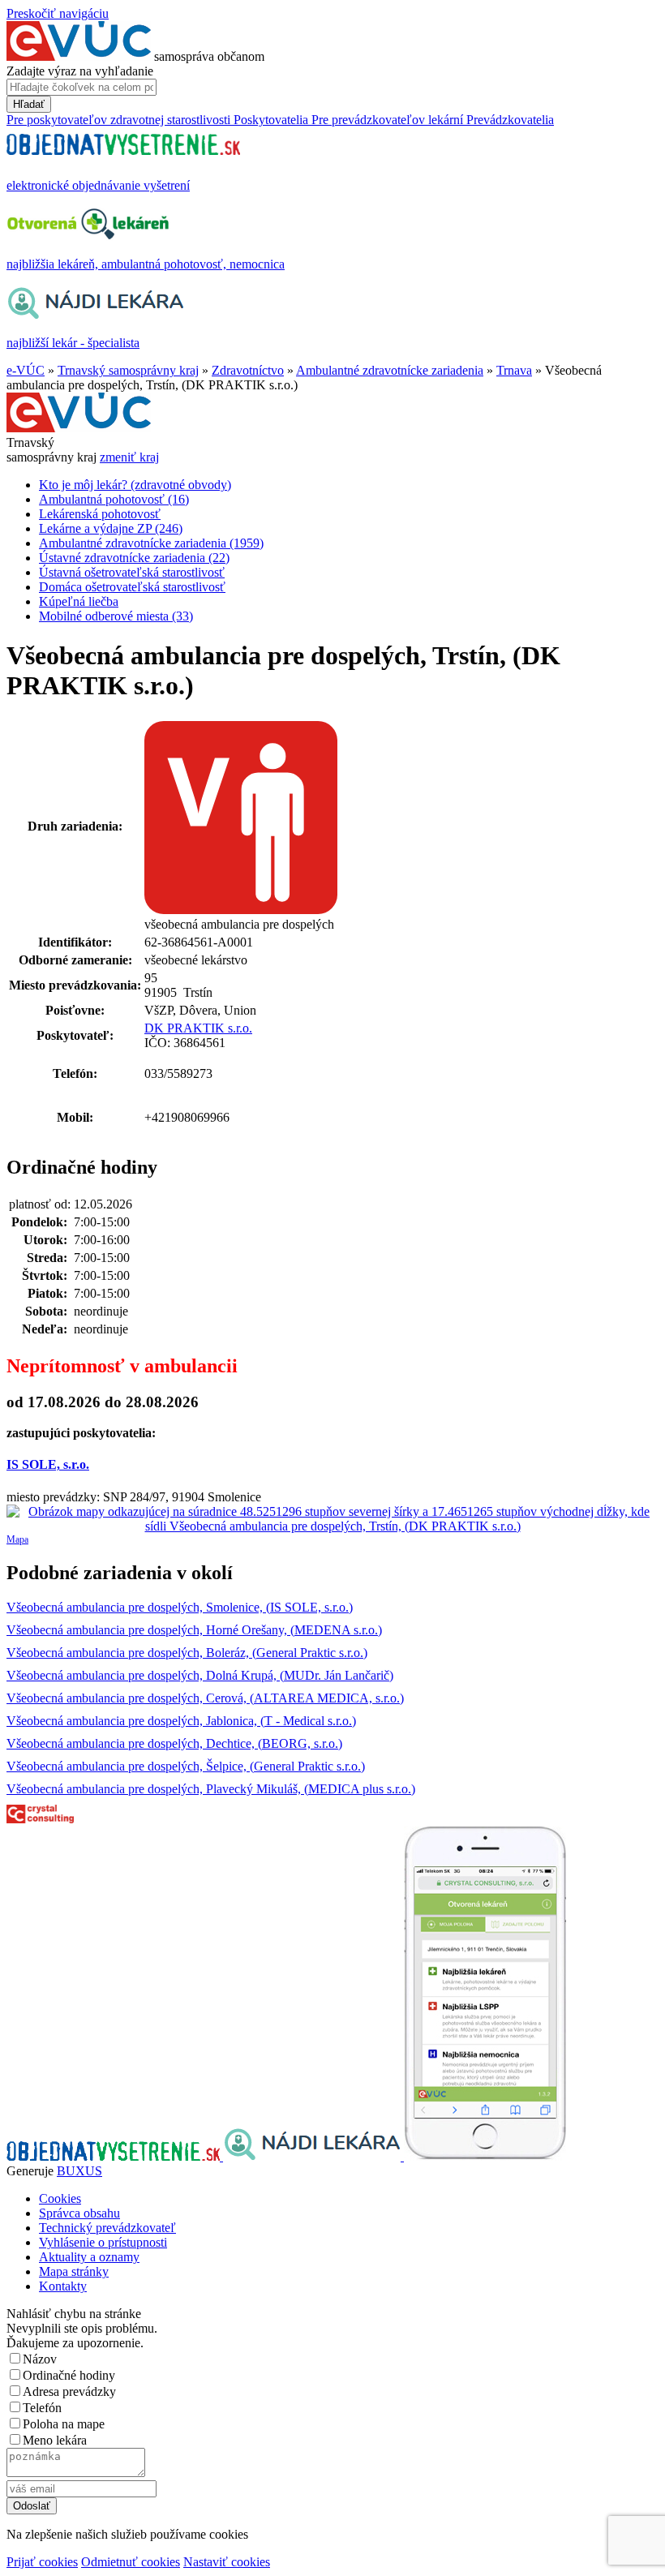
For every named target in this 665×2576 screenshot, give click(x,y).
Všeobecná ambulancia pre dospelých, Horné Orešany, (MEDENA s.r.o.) (194, 1630)
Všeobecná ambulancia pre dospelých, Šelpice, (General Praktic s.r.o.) (186, 1766)
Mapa (17, 1539)
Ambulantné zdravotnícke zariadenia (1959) (151, 543)
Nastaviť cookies (227, 2562)
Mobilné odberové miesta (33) (116, 616)
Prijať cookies (42, 2562)
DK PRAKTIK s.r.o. (198, 1028)
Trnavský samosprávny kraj (128, 370)
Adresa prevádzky (69, 2391)
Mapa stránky (74, 2271)
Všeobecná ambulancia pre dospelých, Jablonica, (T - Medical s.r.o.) (181, 1721)
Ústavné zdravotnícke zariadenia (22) (134, 558)
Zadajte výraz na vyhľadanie (80, 71)
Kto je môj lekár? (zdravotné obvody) (135, 485)
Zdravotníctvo (248, 370)
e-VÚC (26, 370)
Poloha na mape (64, 2424)
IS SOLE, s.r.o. (48, 1464)
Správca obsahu (79, 2213)
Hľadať (29, 104)
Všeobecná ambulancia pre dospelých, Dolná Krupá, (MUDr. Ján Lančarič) (200, 1675)
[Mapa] (332, 1519)
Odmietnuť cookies (131, 2562)
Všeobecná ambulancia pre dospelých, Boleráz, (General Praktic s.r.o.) (187, 1653)
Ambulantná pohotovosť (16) (114, 499)
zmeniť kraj (129, 457)
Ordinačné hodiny (69, 2375)
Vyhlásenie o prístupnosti (103, 2242)
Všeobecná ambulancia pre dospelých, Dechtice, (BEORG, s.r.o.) (174, 1743)
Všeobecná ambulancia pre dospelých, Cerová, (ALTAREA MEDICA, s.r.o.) (205, 1698)
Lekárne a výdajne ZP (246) (111, 528)
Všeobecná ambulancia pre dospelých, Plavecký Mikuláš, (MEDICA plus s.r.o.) (211, 1789)
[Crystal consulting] (40, 1819)
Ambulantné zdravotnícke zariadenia (390, 370)
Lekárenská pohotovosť (100, 514)
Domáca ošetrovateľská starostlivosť (132, 587)
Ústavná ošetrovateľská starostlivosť (132, 572)
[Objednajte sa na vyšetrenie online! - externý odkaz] (115, 2156)
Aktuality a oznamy (89, 2257)
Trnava (514, 370)
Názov (40, 2359)
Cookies (60, 2198)
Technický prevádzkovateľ (107, 2228)
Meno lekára (55, 2440)
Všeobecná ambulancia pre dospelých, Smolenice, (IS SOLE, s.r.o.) (180, 1607)
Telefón (42, 2408)
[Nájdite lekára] (313, 2156)
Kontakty (63, 2286)
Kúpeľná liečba (79, 601)
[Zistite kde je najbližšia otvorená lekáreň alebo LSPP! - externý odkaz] (485, 2156)
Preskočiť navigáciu (58, 13)
